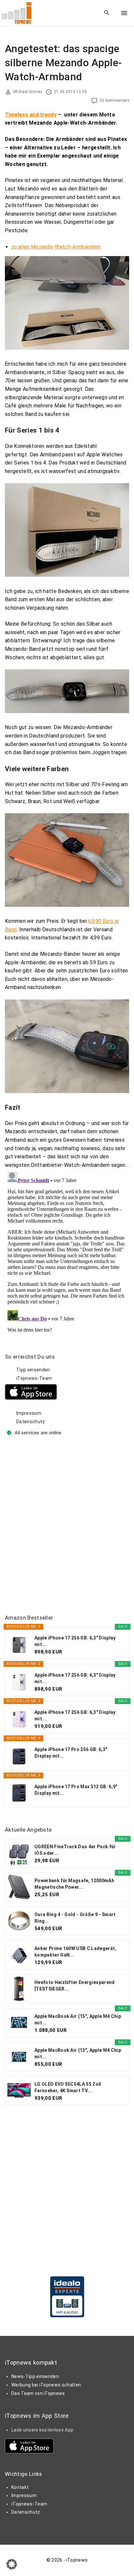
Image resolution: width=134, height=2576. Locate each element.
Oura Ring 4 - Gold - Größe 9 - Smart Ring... (75, 1918)
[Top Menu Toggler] (124, 13)
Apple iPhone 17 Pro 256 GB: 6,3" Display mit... (71, 1753)
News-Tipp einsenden (35, 2376)
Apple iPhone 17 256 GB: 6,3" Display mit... (75, 1641)
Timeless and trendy (31, 115)
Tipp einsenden (33, 1370)
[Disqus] (67, 1251)
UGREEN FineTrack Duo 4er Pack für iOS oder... (75, 1850)
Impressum (29, 1413)
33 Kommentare (114, 100)
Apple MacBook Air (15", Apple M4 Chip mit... (78, 2020)
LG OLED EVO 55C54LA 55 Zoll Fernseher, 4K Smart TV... (68, 2087)
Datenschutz (31, 1422)
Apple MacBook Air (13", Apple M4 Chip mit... (78, 2053)
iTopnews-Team (34, 1378)
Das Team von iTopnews (38, 2393)
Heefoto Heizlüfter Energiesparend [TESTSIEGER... (75, 1986)
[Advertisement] (67, 1526)
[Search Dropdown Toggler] (107, 13)
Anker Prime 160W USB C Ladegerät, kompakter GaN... (75, 1952)
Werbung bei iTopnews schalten (46, 2385)
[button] (12, 2564)
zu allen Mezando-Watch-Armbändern (56, 247)
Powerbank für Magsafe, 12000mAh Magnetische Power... (74, 1884)
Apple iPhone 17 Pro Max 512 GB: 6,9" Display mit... (76, 1790)
